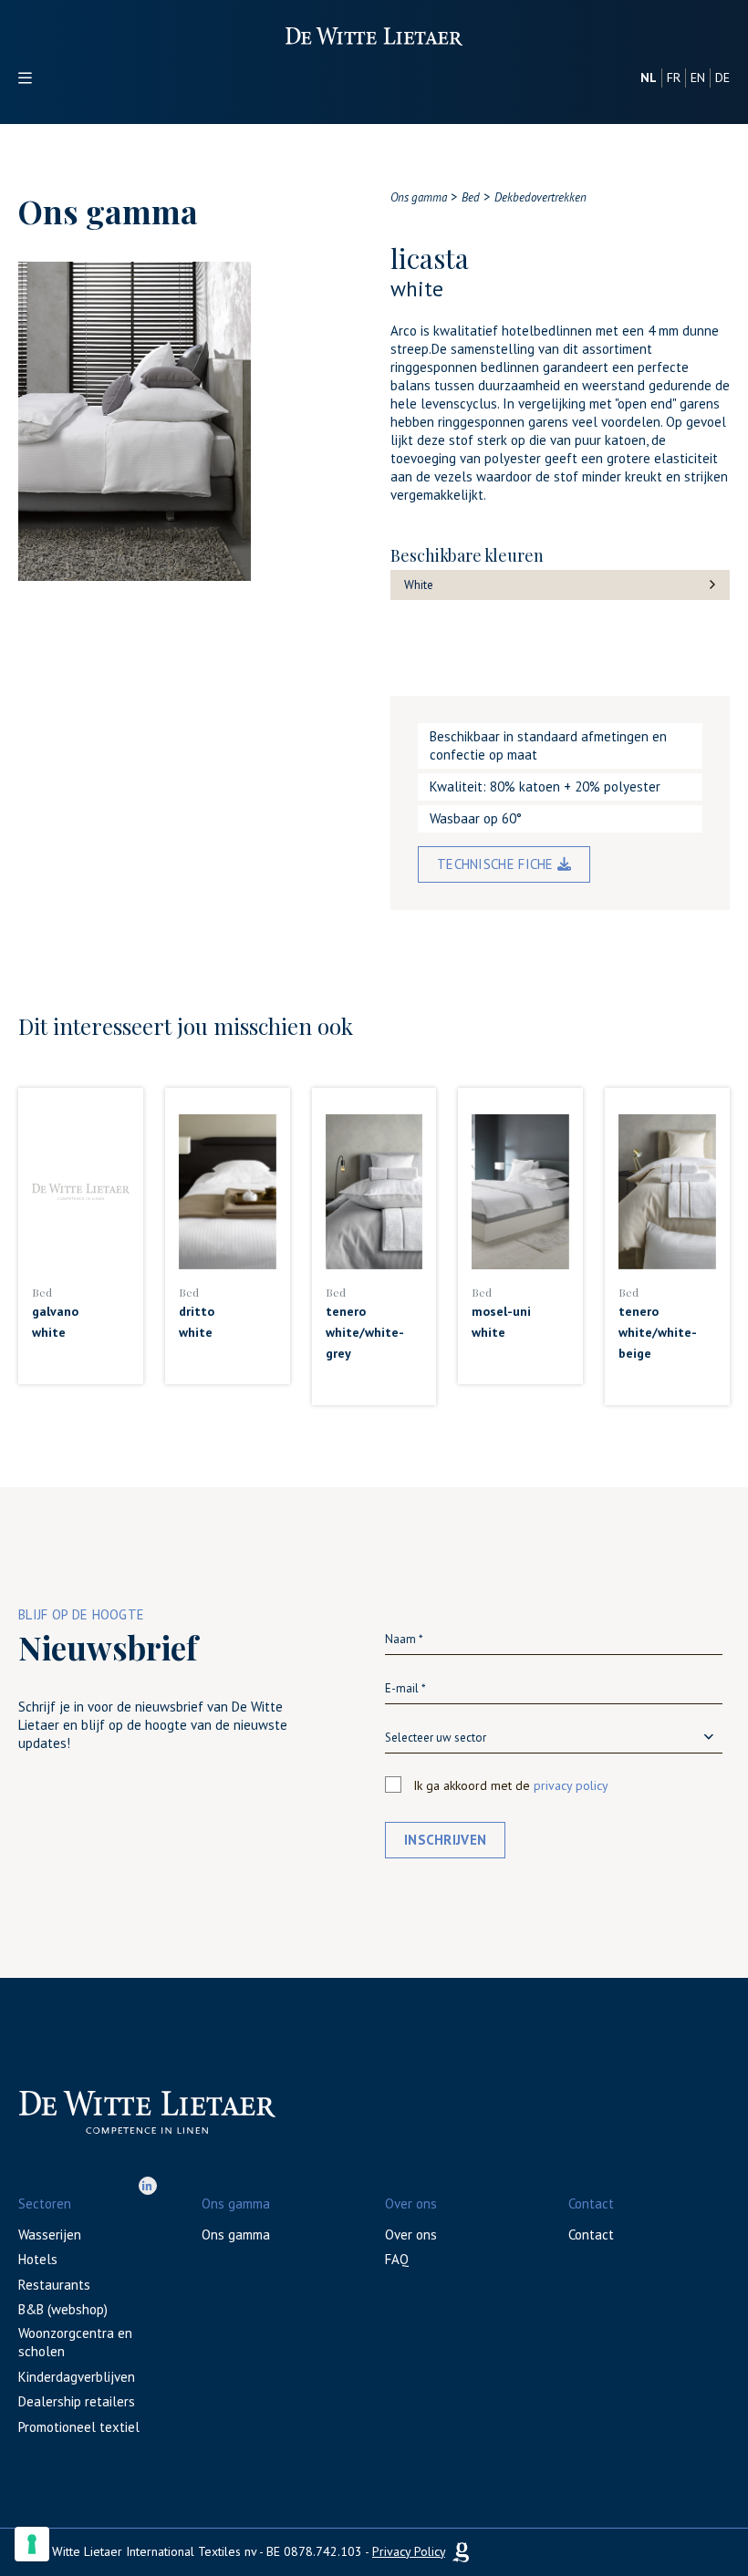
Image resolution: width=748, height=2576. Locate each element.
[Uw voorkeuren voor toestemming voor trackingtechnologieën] (32, 2544)
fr (674, 78)
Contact (591, 2235)
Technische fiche (497, 864)
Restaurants (54, 2285)
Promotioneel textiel (79, 2427)
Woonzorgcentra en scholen (75, 2342)
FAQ (397, 2259)
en (698, 78)
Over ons (411, 2235)
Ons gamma (236, 2235)
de (722, 78)
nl (649, 78)
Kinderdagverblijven (77, 2377)
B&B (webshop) (63, 2309)
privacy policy (571, 1785)
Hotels (38, 2259)
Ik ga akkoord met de (511, 1785)
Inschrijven (445, 1840)
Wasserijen (50, 2235)
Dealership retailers (77, 2401)
